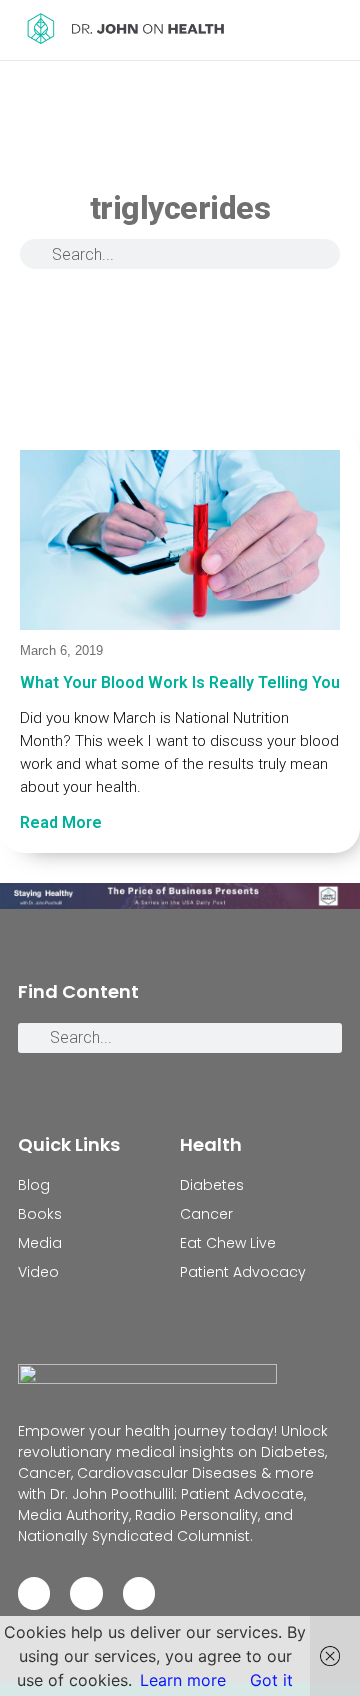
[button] (329, 30)
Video (38, 1272)
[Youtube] (139, 1593)
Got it (271, 1680)
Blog (34, 1185)
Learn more (183, 1680)
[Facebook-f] (34, 1593)
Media (40, 1243)
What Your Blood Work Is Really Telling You (180, 682)
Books (40, 1214)
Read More (61, 822)
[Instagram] (86, 1593)
